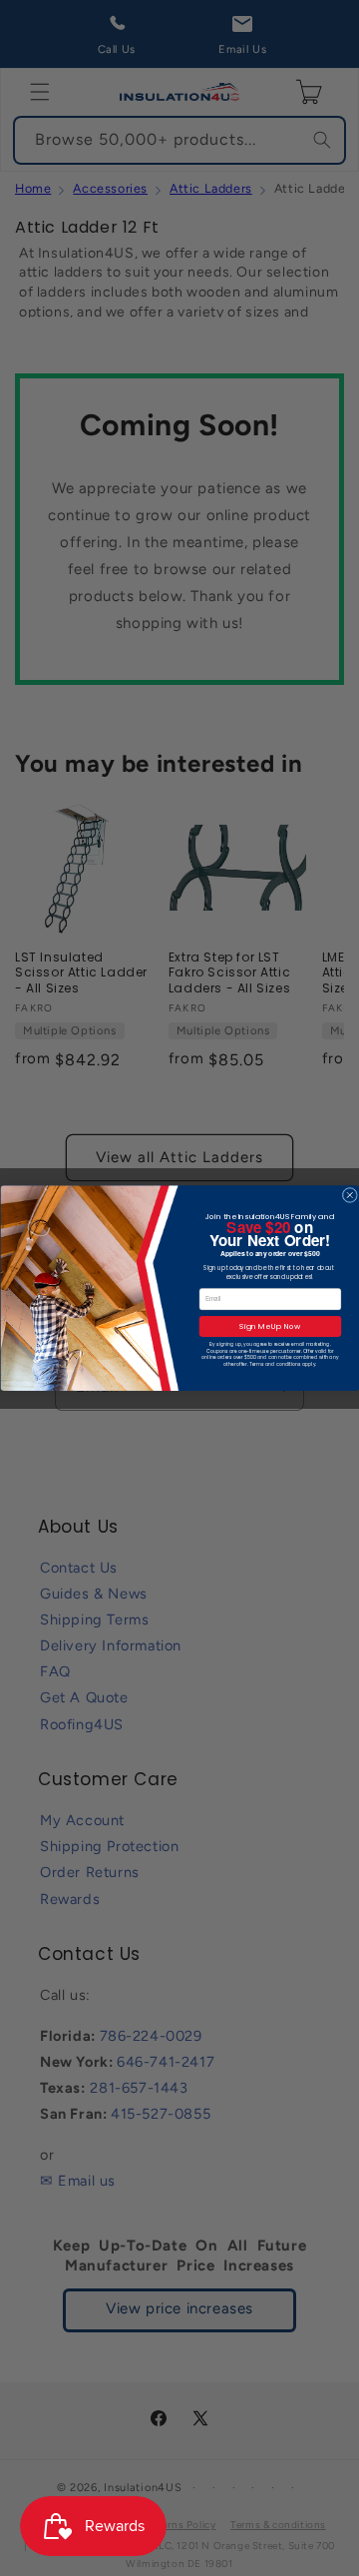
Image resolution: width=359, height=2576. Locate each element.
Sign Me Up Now (270, 1326)
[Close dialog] (350, 1195)
